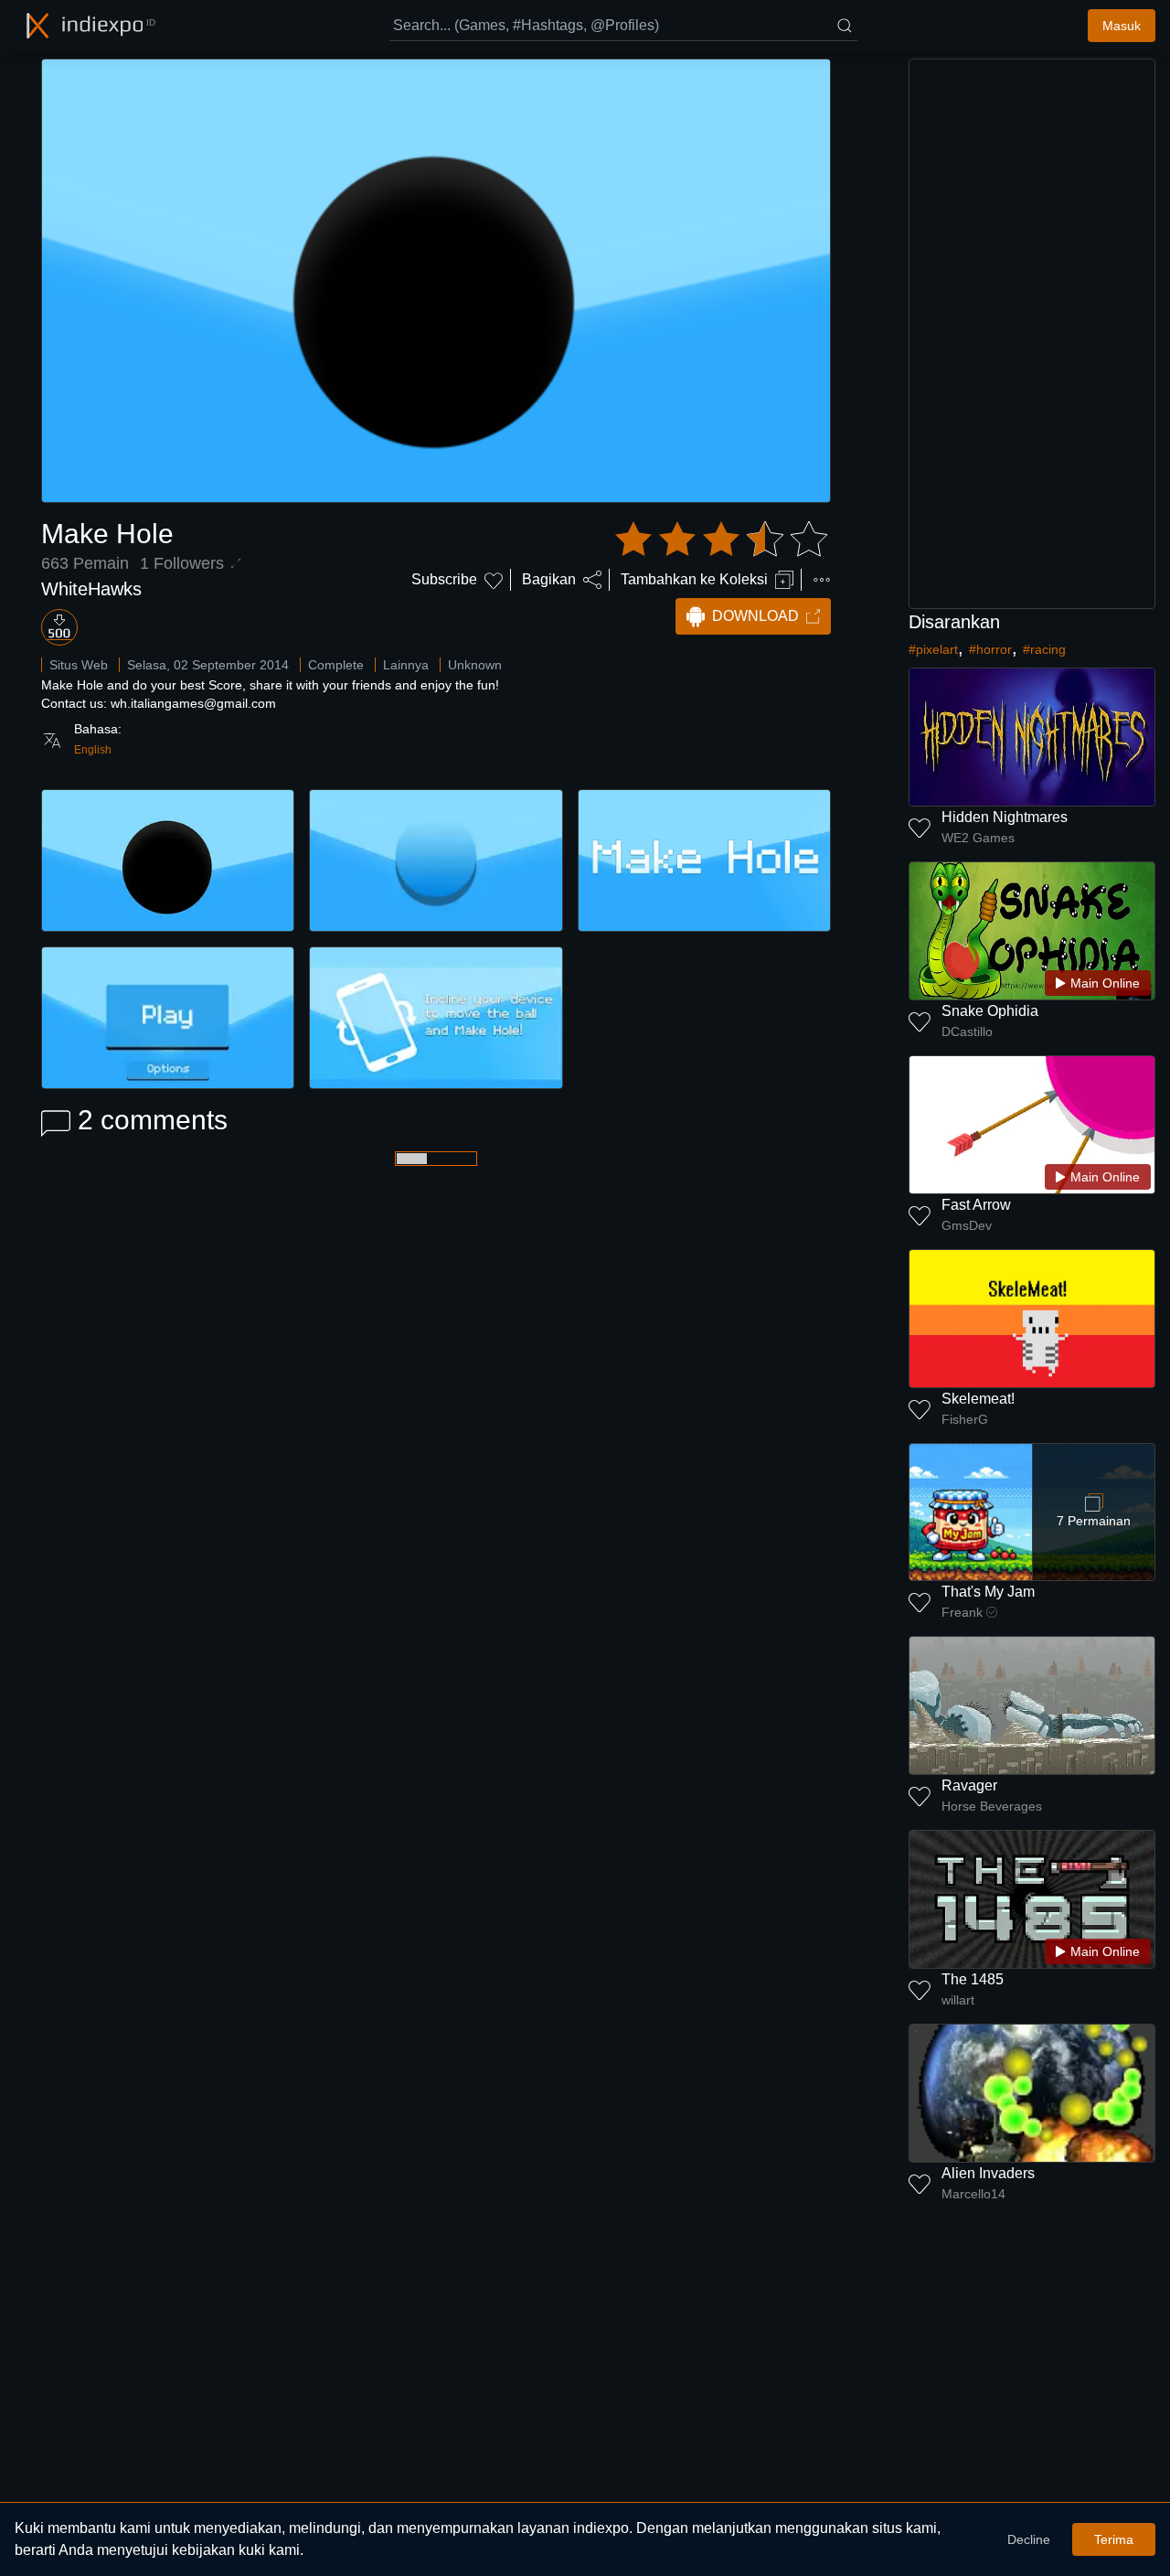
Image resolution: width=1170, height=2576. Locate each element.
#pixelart (933, 649)
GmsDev (967, 1225)
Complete (336, 665)
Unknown (475, 665)
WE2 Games (978, 838)
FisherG (965, 1419)
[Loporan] (822, 580)
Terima (1114, 2539)
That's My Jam (988, 1592)
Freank (962, 1612)
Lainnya (406, 665)
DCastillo (967, 1031)
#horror (990, 649)
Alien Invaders (988, 2173)
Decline (1029, 2539)
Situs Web (79, 665)
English (93, 750)
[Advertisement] (1032, 334)
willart (958, 2000)
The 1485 (973, 1979)
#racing (1044, 649)
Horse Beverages (992, 1806)
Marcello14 (973, 2194)
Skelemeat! (978, 1399)
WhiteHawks (91, 589)
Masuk (1122, 26)
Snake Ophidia (990, 1011)
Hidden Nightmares (1005, 817)
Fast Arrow (976, 1205)
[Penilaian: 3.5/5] (721, 540)
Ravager (969, 1785)
